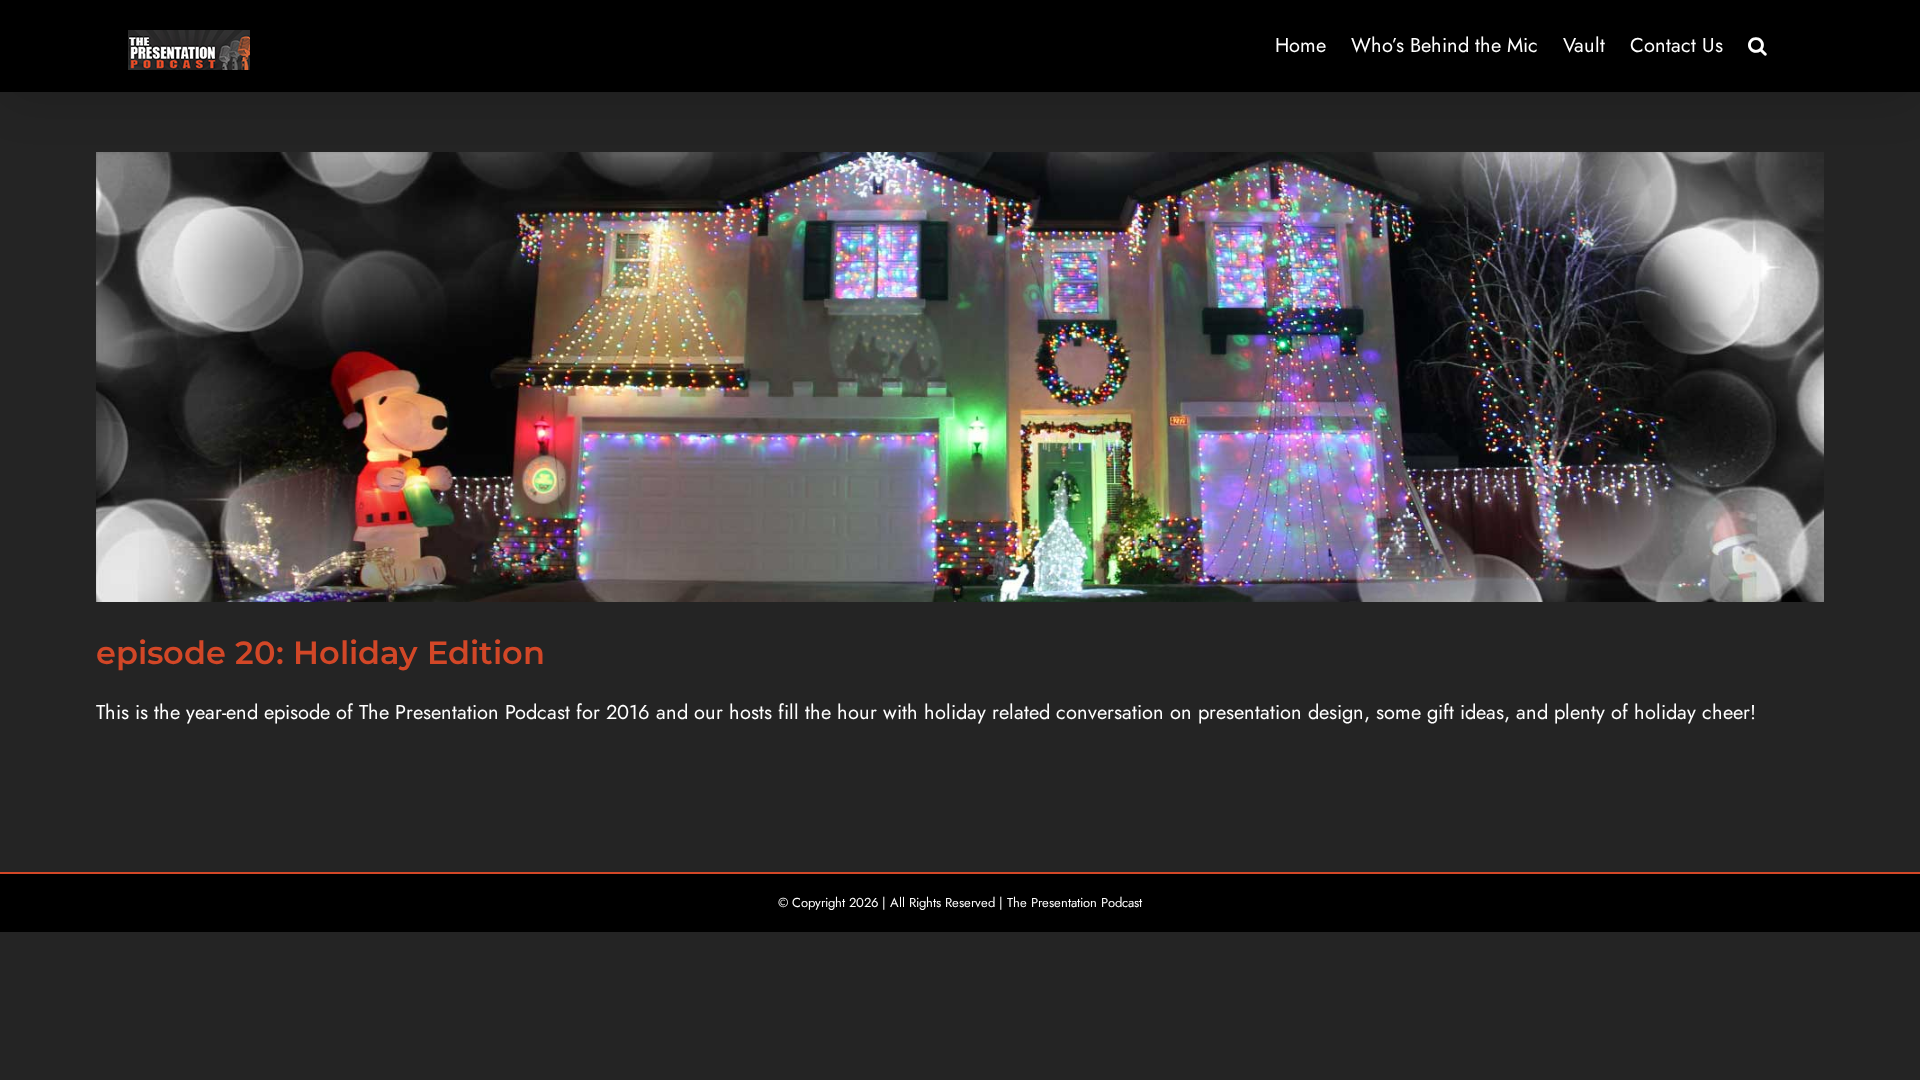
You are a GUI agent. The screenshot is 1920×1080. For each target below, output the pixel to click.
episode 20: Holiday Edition (320, 652)
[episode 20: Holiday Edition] (960, 377)
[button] (1757, 46)
